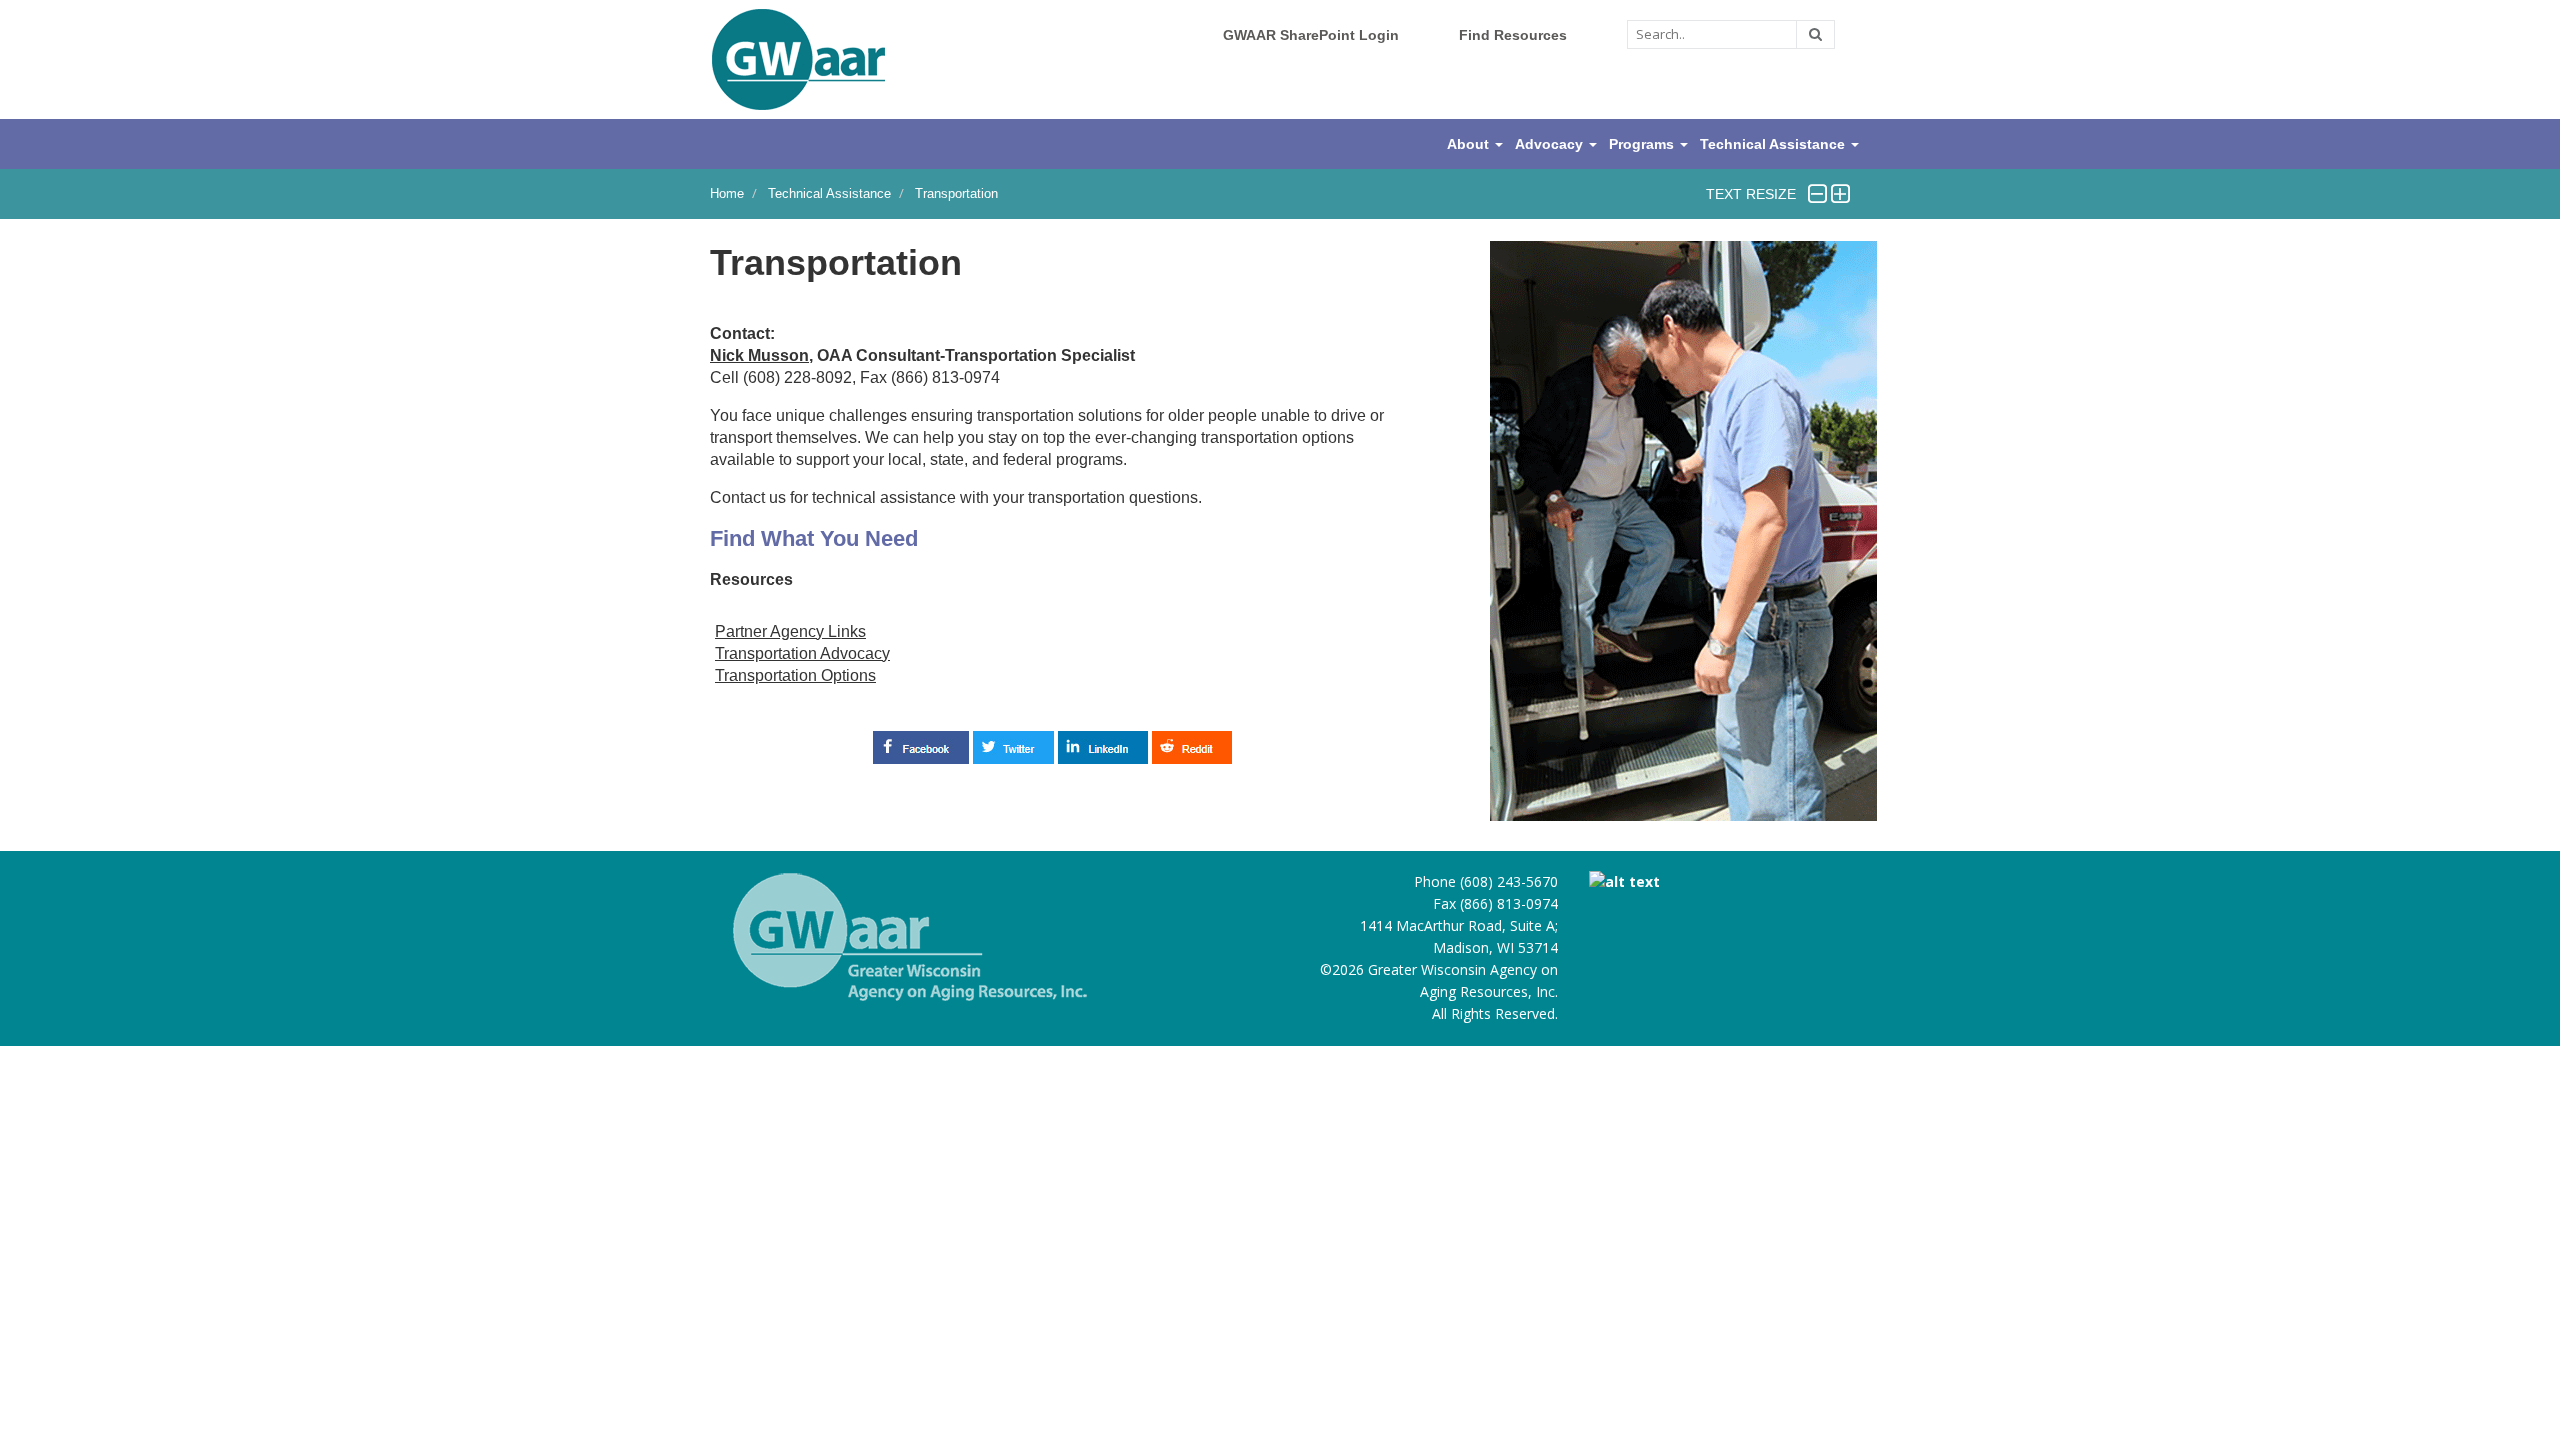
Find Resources (1513, 35)
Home (727, 193)
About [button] (1470, 144)
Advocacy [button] (1551, 144)
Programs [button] (1643, 144)
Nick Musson (759, 355)
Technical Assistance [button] (1774, 144)
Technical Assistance (829, 193)
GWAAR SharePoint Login (1311, 35)
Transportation (956, 193)
